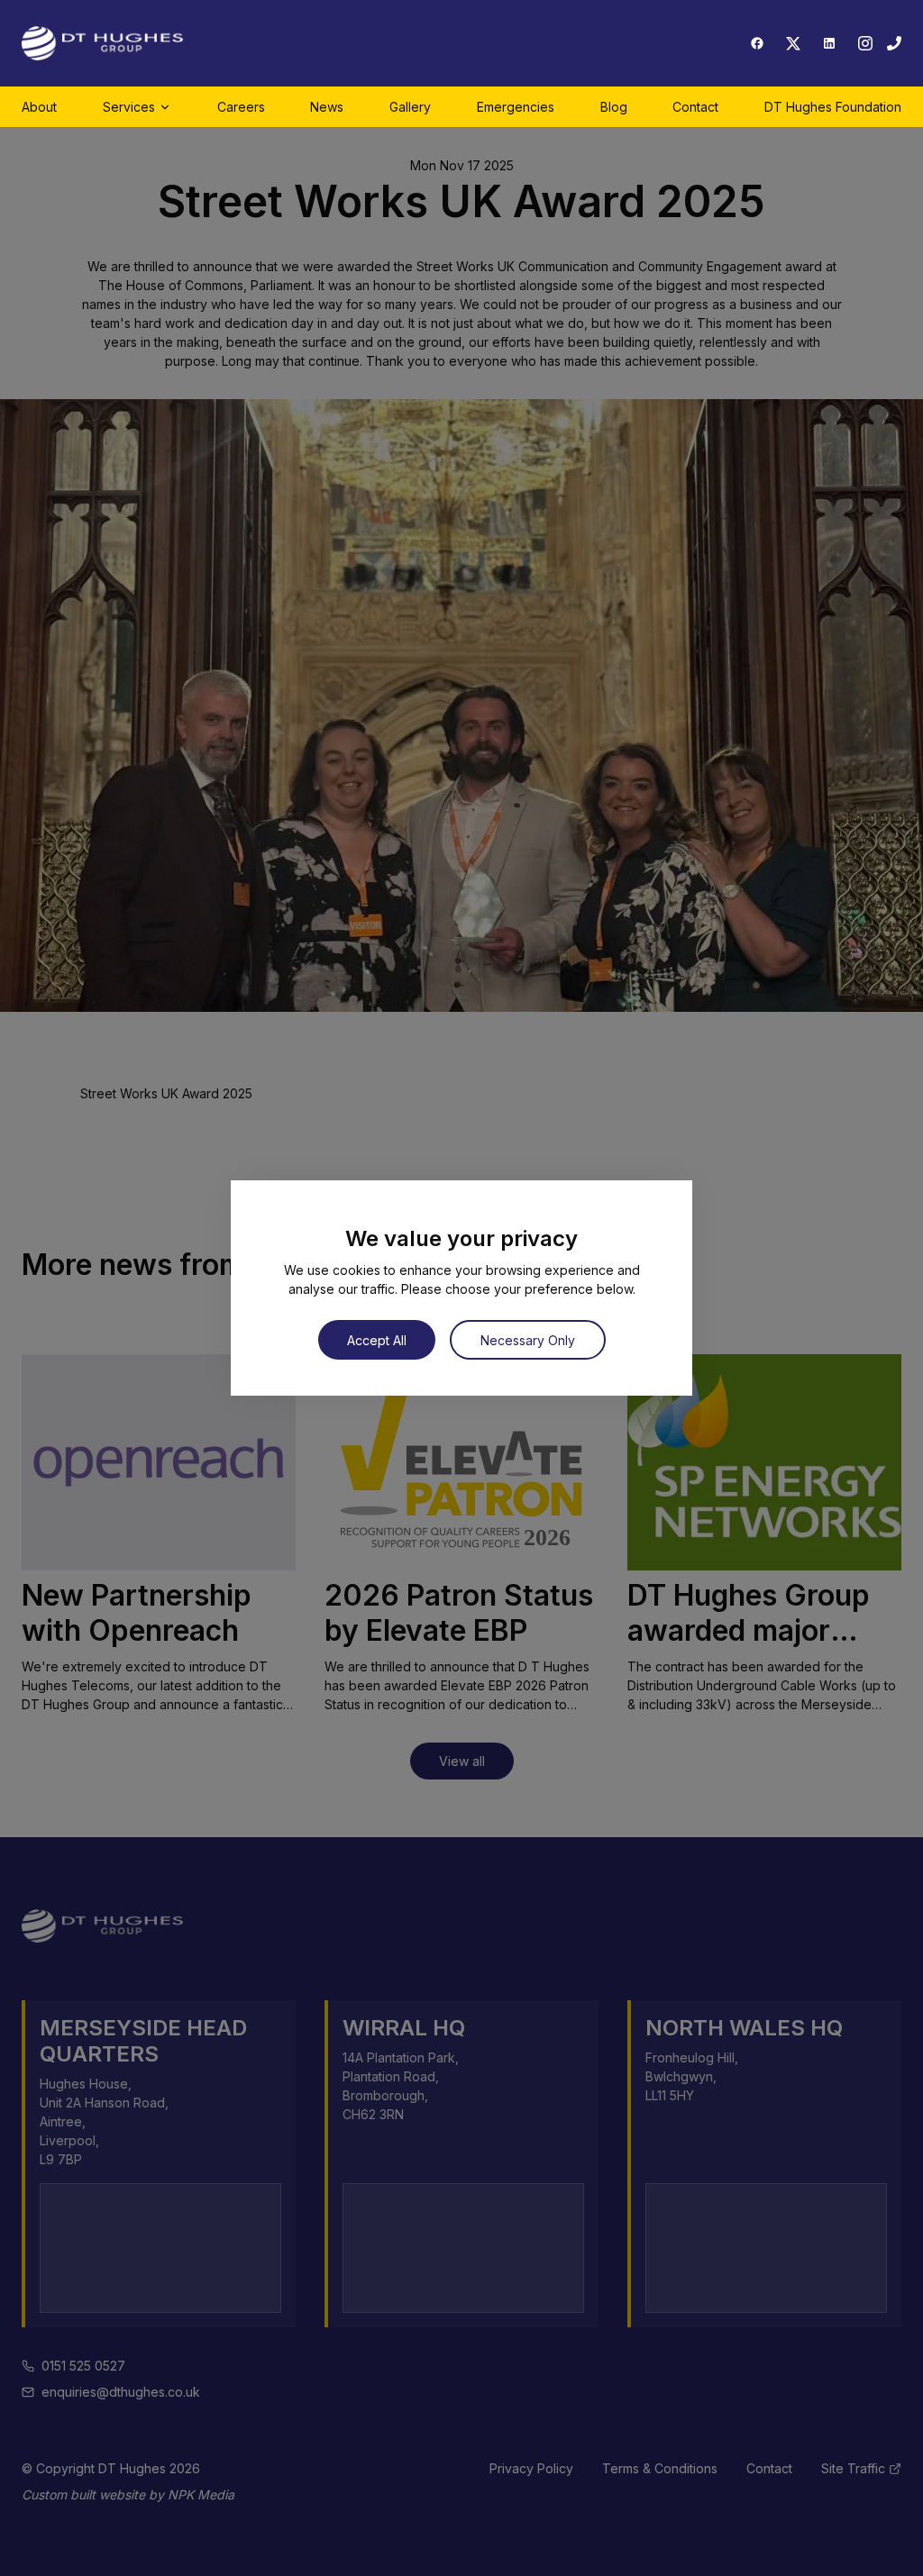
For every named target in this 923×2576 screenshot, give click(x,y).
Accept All (377, 1340)
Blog (614, 107)
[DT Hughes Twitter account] (793, 43)
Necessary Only (528, 1340)
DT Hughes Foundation (833, 107)
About (39, 107)
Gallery (410, 107)
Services (129, 107)
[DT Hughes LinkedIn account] (829, 43)
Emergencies (516, 107)
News (327, 107)
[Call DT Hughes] (894, 43)
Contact (695, 107)
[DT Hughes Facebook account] (757, 43)
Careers (241, 107)
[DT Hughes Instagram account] (865, 43)
